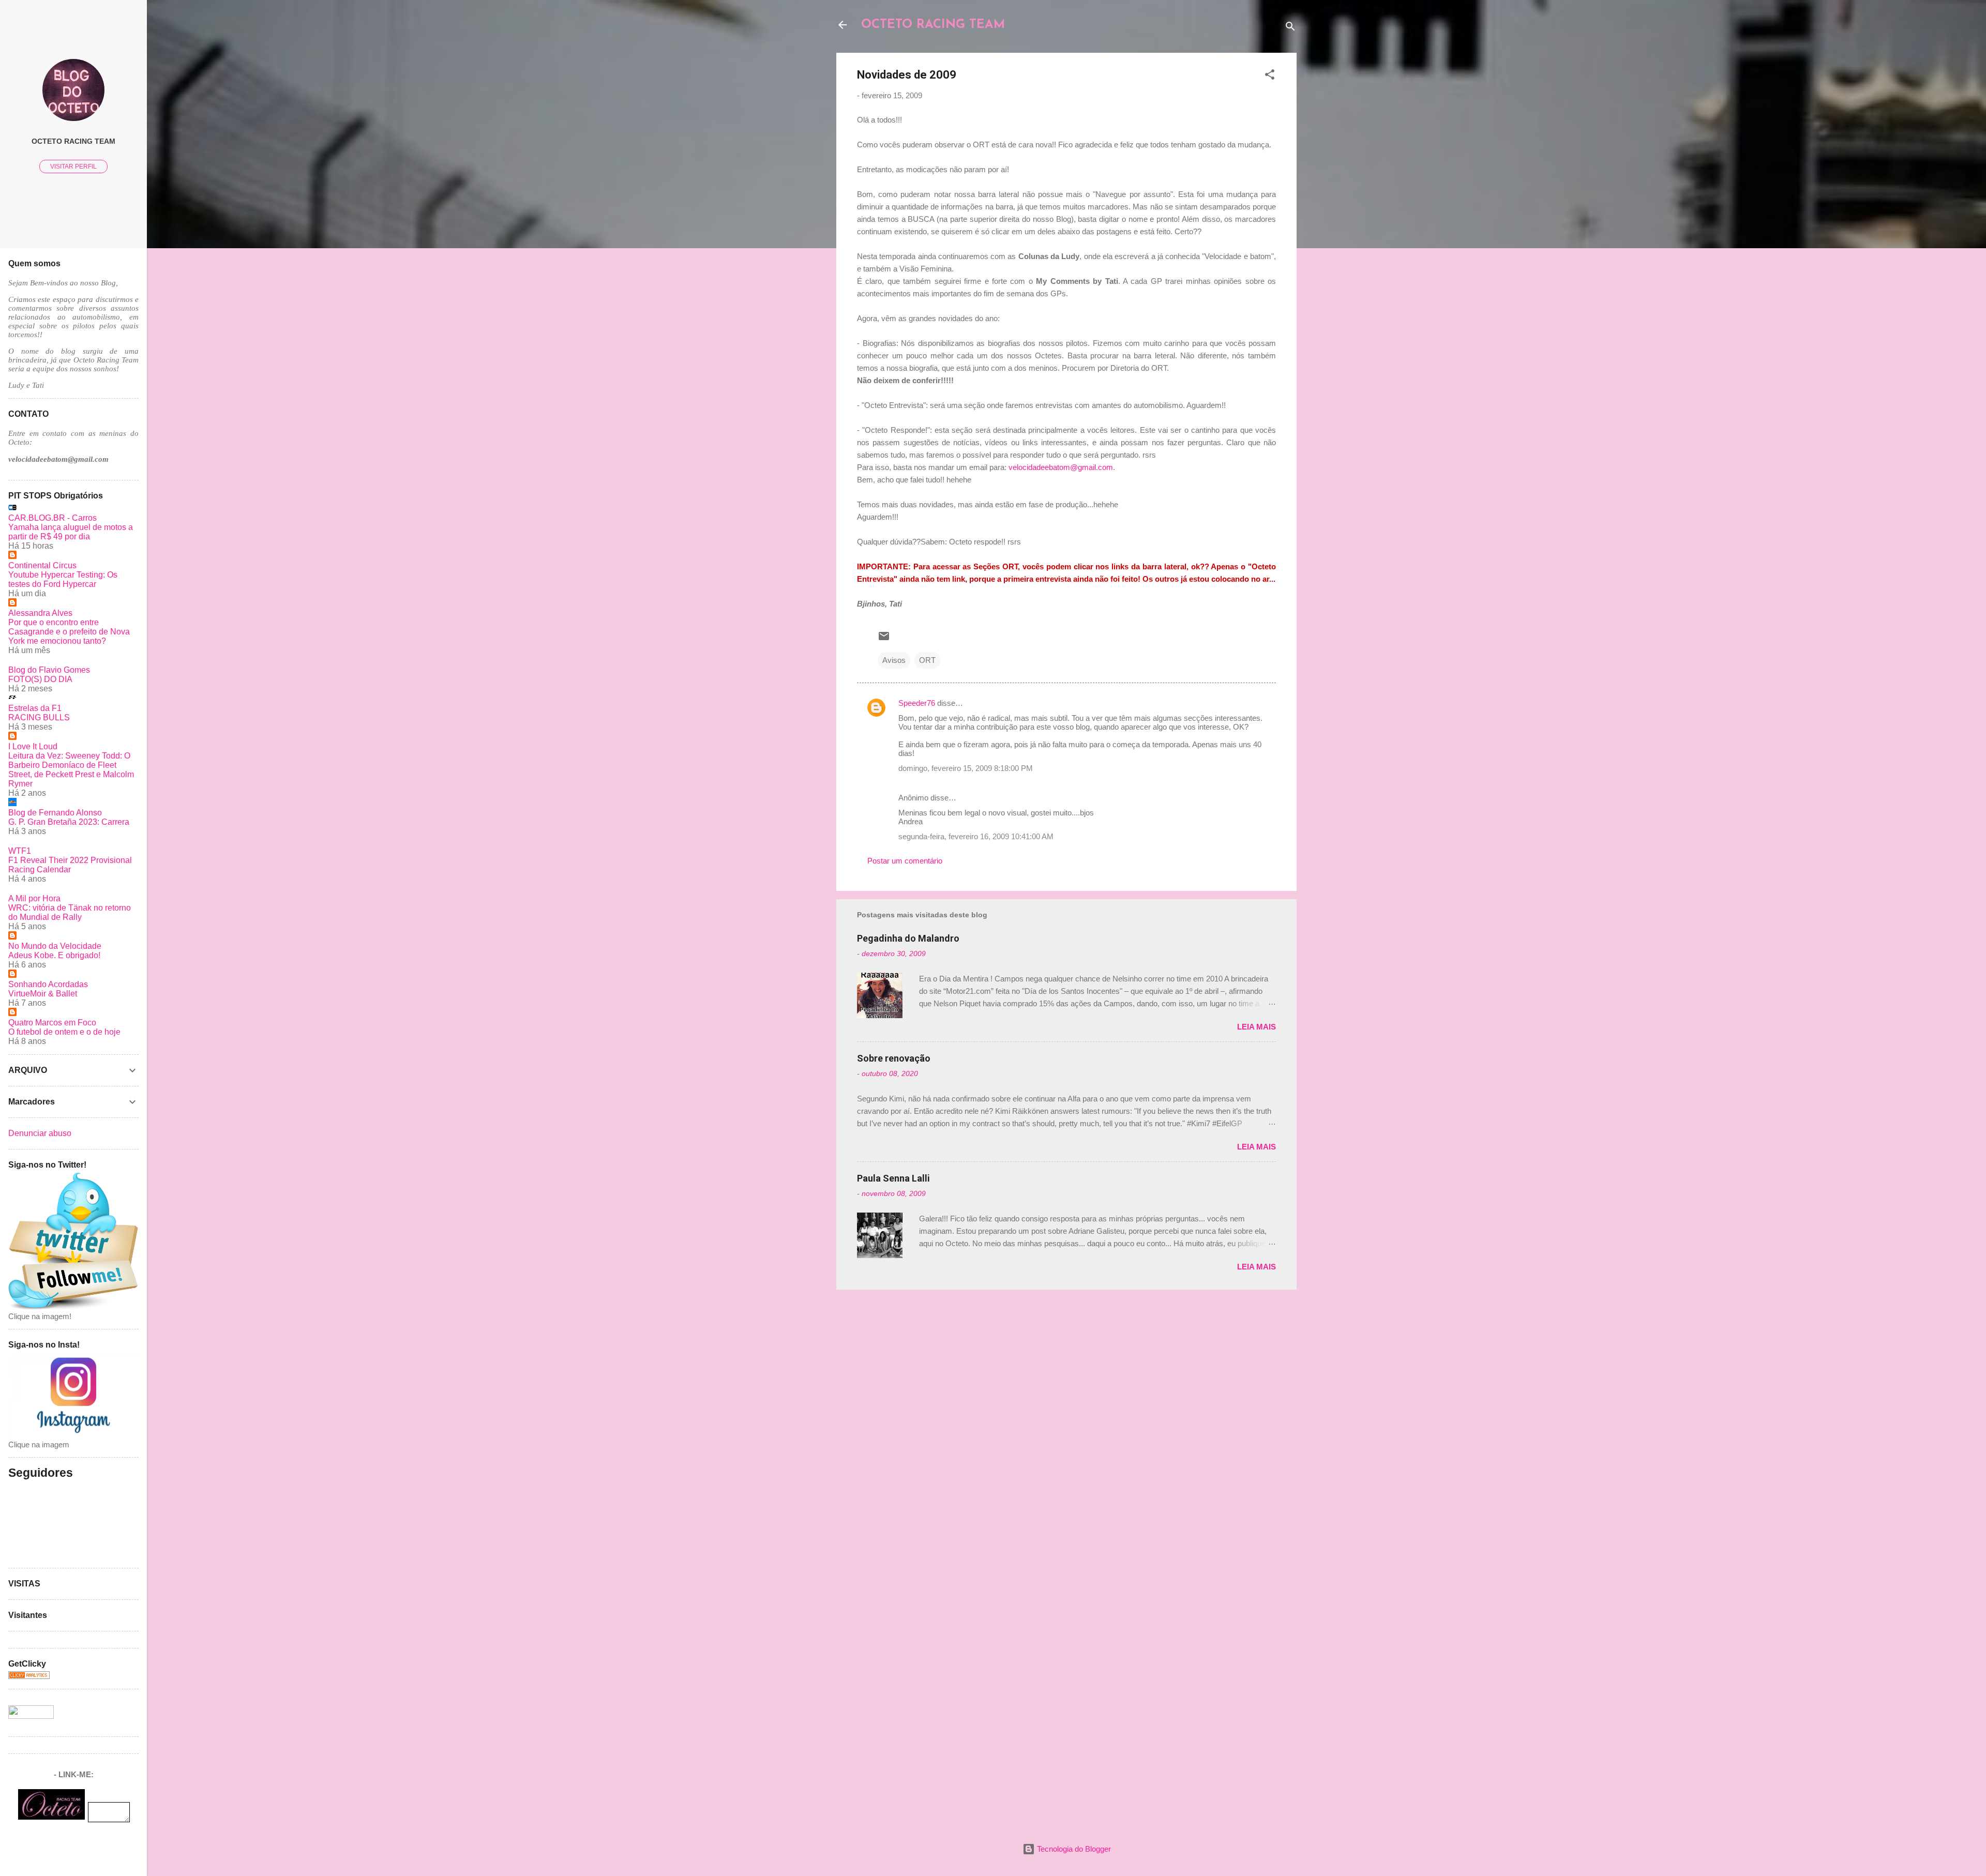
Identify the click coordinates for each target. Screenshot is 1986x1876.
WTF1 (20, 851)
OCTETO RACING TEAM (933, 25)
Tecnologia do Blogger (1073, 1849)
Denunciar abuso (40, 1133)
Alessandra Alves (40, 613)
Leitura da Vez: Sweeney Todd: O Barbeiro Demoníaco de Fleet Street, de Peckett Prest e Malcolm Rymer (71, 770)
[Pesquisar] (1290, 28)
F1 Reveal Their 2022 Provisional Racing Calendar (70, 865)
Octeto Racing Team (73, 141)
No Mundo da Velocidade (55, 946)
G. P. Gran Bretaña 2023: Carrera (69, 822)
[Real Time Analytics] (29, 1676)
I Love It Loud (33, 746)
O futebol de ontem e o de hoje (64, 1032)
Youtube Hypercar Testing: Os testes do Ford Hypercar (63, 579)
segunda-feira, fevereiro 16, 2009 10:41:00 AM (976, 836)
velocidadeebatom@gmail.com (1061, 467)
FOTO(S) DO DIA (40, 679)
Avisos (894, 660)
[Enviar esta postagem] (884, 639)
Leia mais (1257, 1027)
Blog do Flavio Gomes (49, 670)
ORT (927, 660)
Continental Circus (42, 565)
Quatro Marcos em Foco (52, 1023)
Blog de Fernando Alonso (55, 813)
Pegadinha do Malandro (908, 938)
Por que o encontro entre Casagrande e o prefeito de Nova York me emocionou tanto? (69, 632)
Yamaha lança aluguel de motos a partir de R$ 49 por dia (71, 532)
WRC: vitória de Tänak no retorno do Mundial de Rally (70, 912)
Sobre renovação (894, 1058)
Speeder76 (917, 703)
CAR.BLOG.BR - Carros (52, 518)
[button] (1270, 76)
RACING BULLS (39, 717)
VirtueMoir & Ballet (43, 994)
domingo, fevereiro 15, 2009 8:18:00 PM (966, 768)
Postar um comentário (905, 861)
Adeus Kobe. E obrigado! (54, 955)
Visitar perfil (73, 167)
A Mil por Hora (34, 898)
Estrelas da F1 (35, 708)
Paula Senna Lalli (893, 1178)
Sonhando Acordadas (48, 984)
